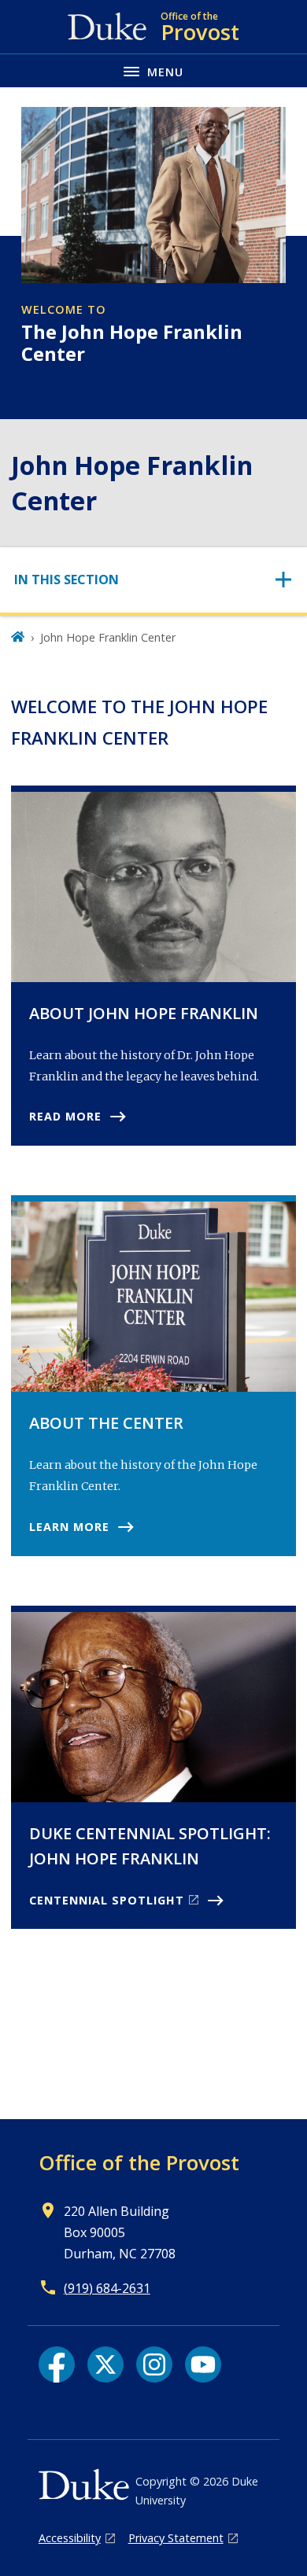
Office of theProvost (139, 2162)
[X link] (105, 2364)
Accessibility (70, 2538)
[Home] (18, 637)
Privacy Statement (176, 2538)
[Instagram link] (154, 2364)
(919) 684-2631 (107, 2288)
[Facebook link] (57, 2364)
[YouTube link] (203, 2364)
